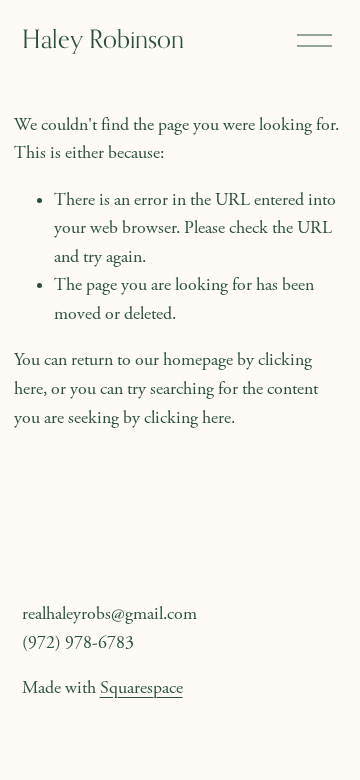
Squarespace (141, 688)
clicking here (187, 418)
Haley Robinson (103, 39)
